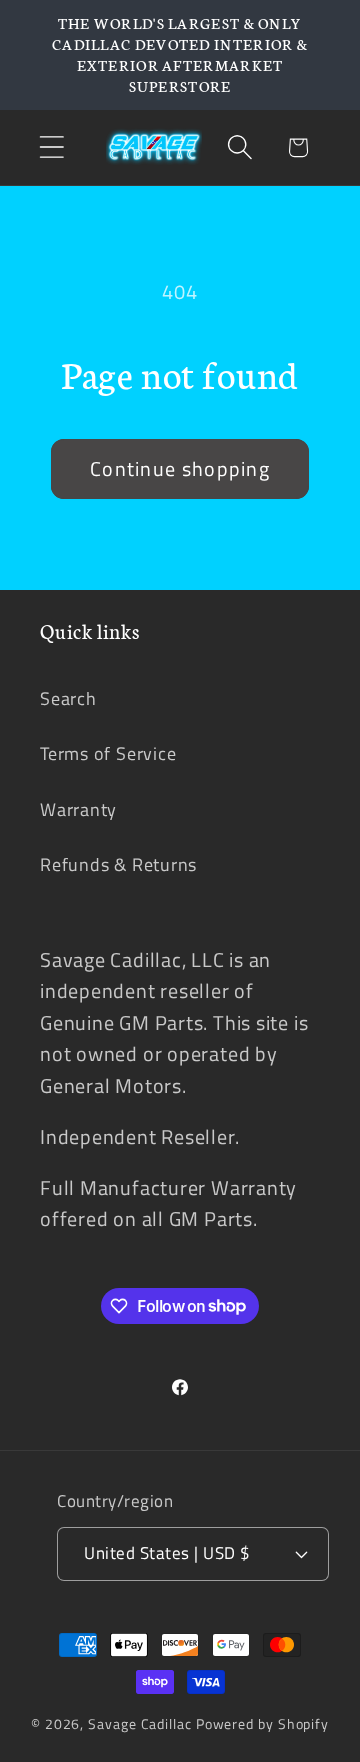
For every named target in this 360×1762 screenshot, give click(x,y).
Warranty (78, 809)
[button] (51, 147)
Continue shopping (180, 469)
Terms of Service (108, 753)
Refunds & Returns (118, 864)
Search (68, 698)
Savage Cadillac (140, 1724)
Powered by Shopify (262, 1724)
